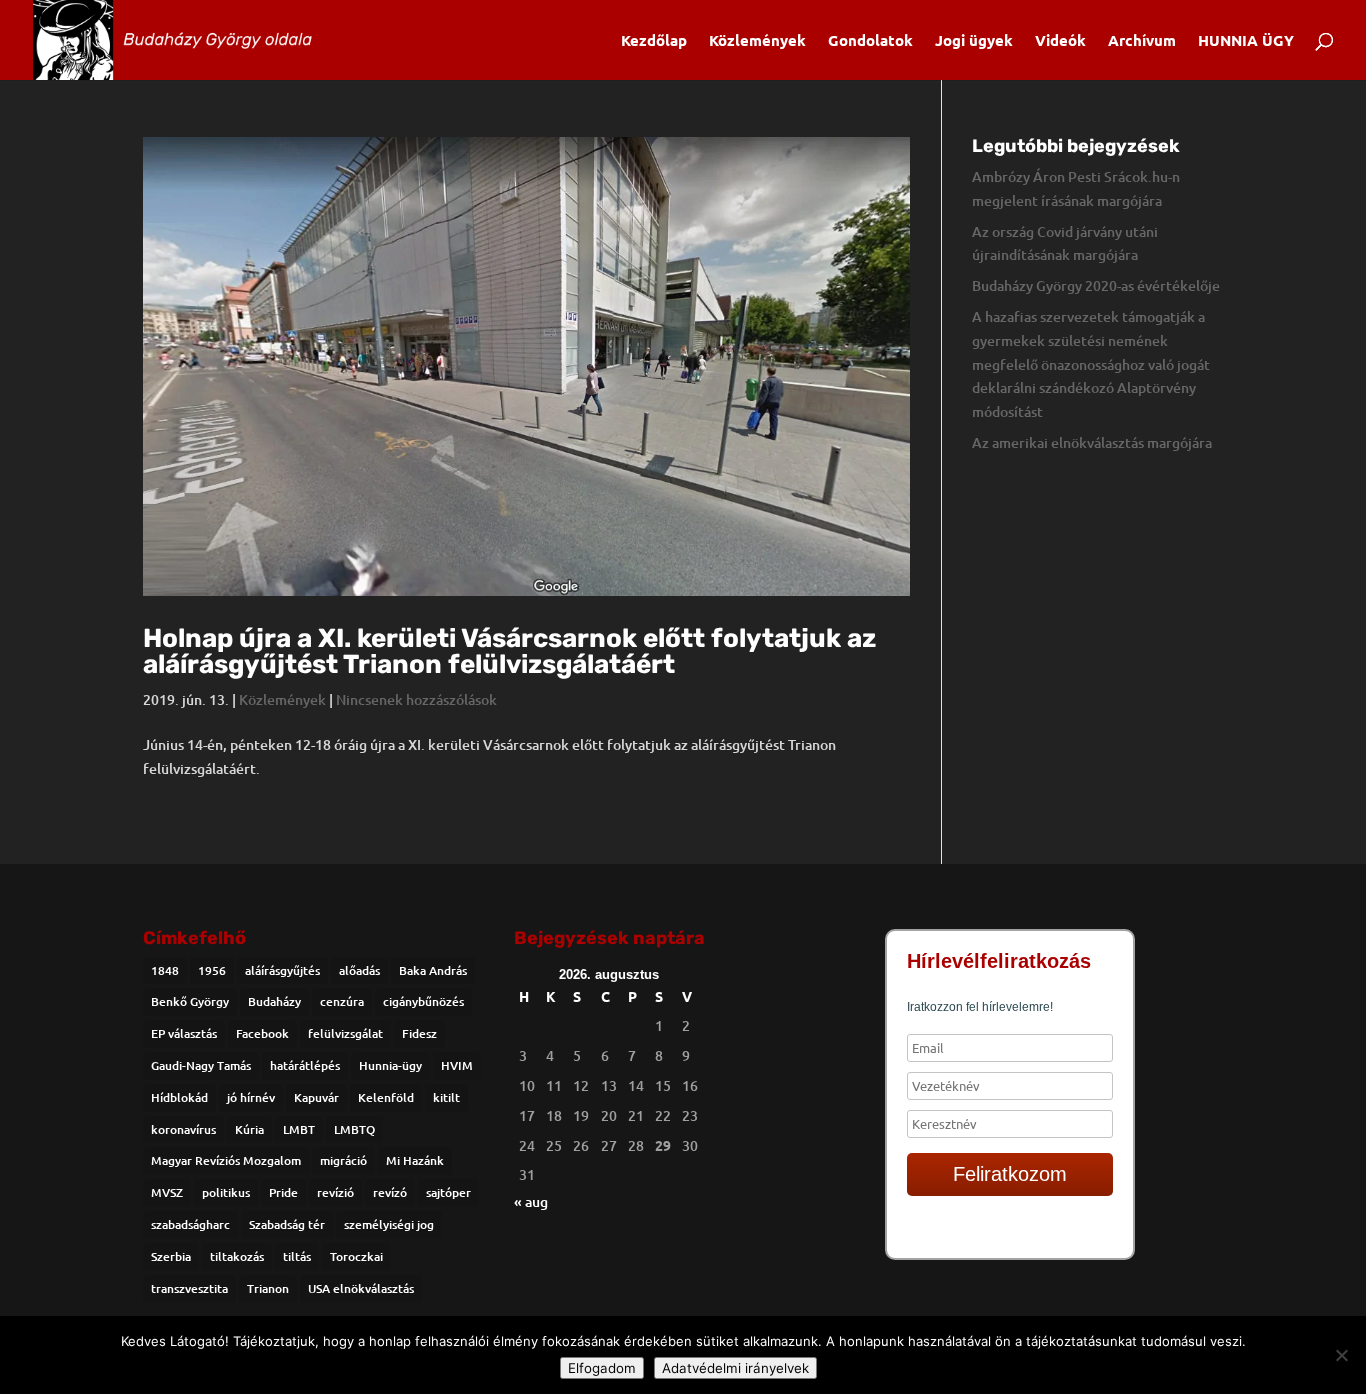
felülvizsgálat (345, 1033)
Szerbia (171, 1256)
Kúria (249, 1129)
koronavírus (183, 1129)
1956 (212, 970)
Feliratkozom (1010, 1174)
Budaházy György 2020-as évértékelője (1096, 285)
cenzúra (342, 1001)
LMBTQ (354, 1129)
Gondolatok (870, 41)
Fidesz (419, 1033)
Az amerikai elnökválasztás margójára (1092, 442)
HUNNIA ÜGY (1246, 41)
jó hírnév (251, 1097)
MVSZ (167, 1192)
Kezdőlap (654, 41)
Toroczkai (356, 1256)
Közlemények (757, 41)
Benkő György (190, 1001)
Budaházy (274, 1001)
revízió (335, 1192)
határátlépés (305, 1065)
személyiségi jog (389, 1224)
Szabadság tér (287, 1224)
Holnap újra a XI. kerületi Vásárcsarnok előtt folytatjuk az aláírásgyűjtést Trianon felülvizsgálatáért (509, 651)
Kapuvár (316, 1097)
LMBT (299, 1129)
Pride (283, 1192)
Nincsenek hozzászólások (416, 699)
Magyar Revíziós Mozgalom (226, 1160)
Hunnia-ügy (390, 1065)
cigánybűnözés (423, 1001)
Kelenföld (386, 1097)
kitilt (446, 1097)
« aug (531, 1201)
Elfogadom (602, 1368)
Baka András (433, 970)
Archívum (1142, 41)
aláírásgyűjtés (282, 970)
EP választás (184, 1033)
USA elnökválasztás (361, 1288)
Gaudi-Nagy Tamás (201, 1065)
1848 (165, 970)
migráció (343, 1160)
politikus (226, 1192)
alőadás (359, 970)
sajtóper (448, 1192)
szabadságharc (190, 1224)
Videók (1060, 41)
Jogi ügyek (974, 41)
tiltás (297, 1256)
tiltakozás (237, 1256)
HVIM (457, 1065)
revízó (390, 1192)
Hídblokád (179, 1097)
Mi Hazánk (415, 1160)
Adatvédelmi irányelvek (735, 1368)
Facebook (262, 1033)
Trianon (268, 1288)
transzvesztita (189, 1288)
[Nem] (1341, 1355)
